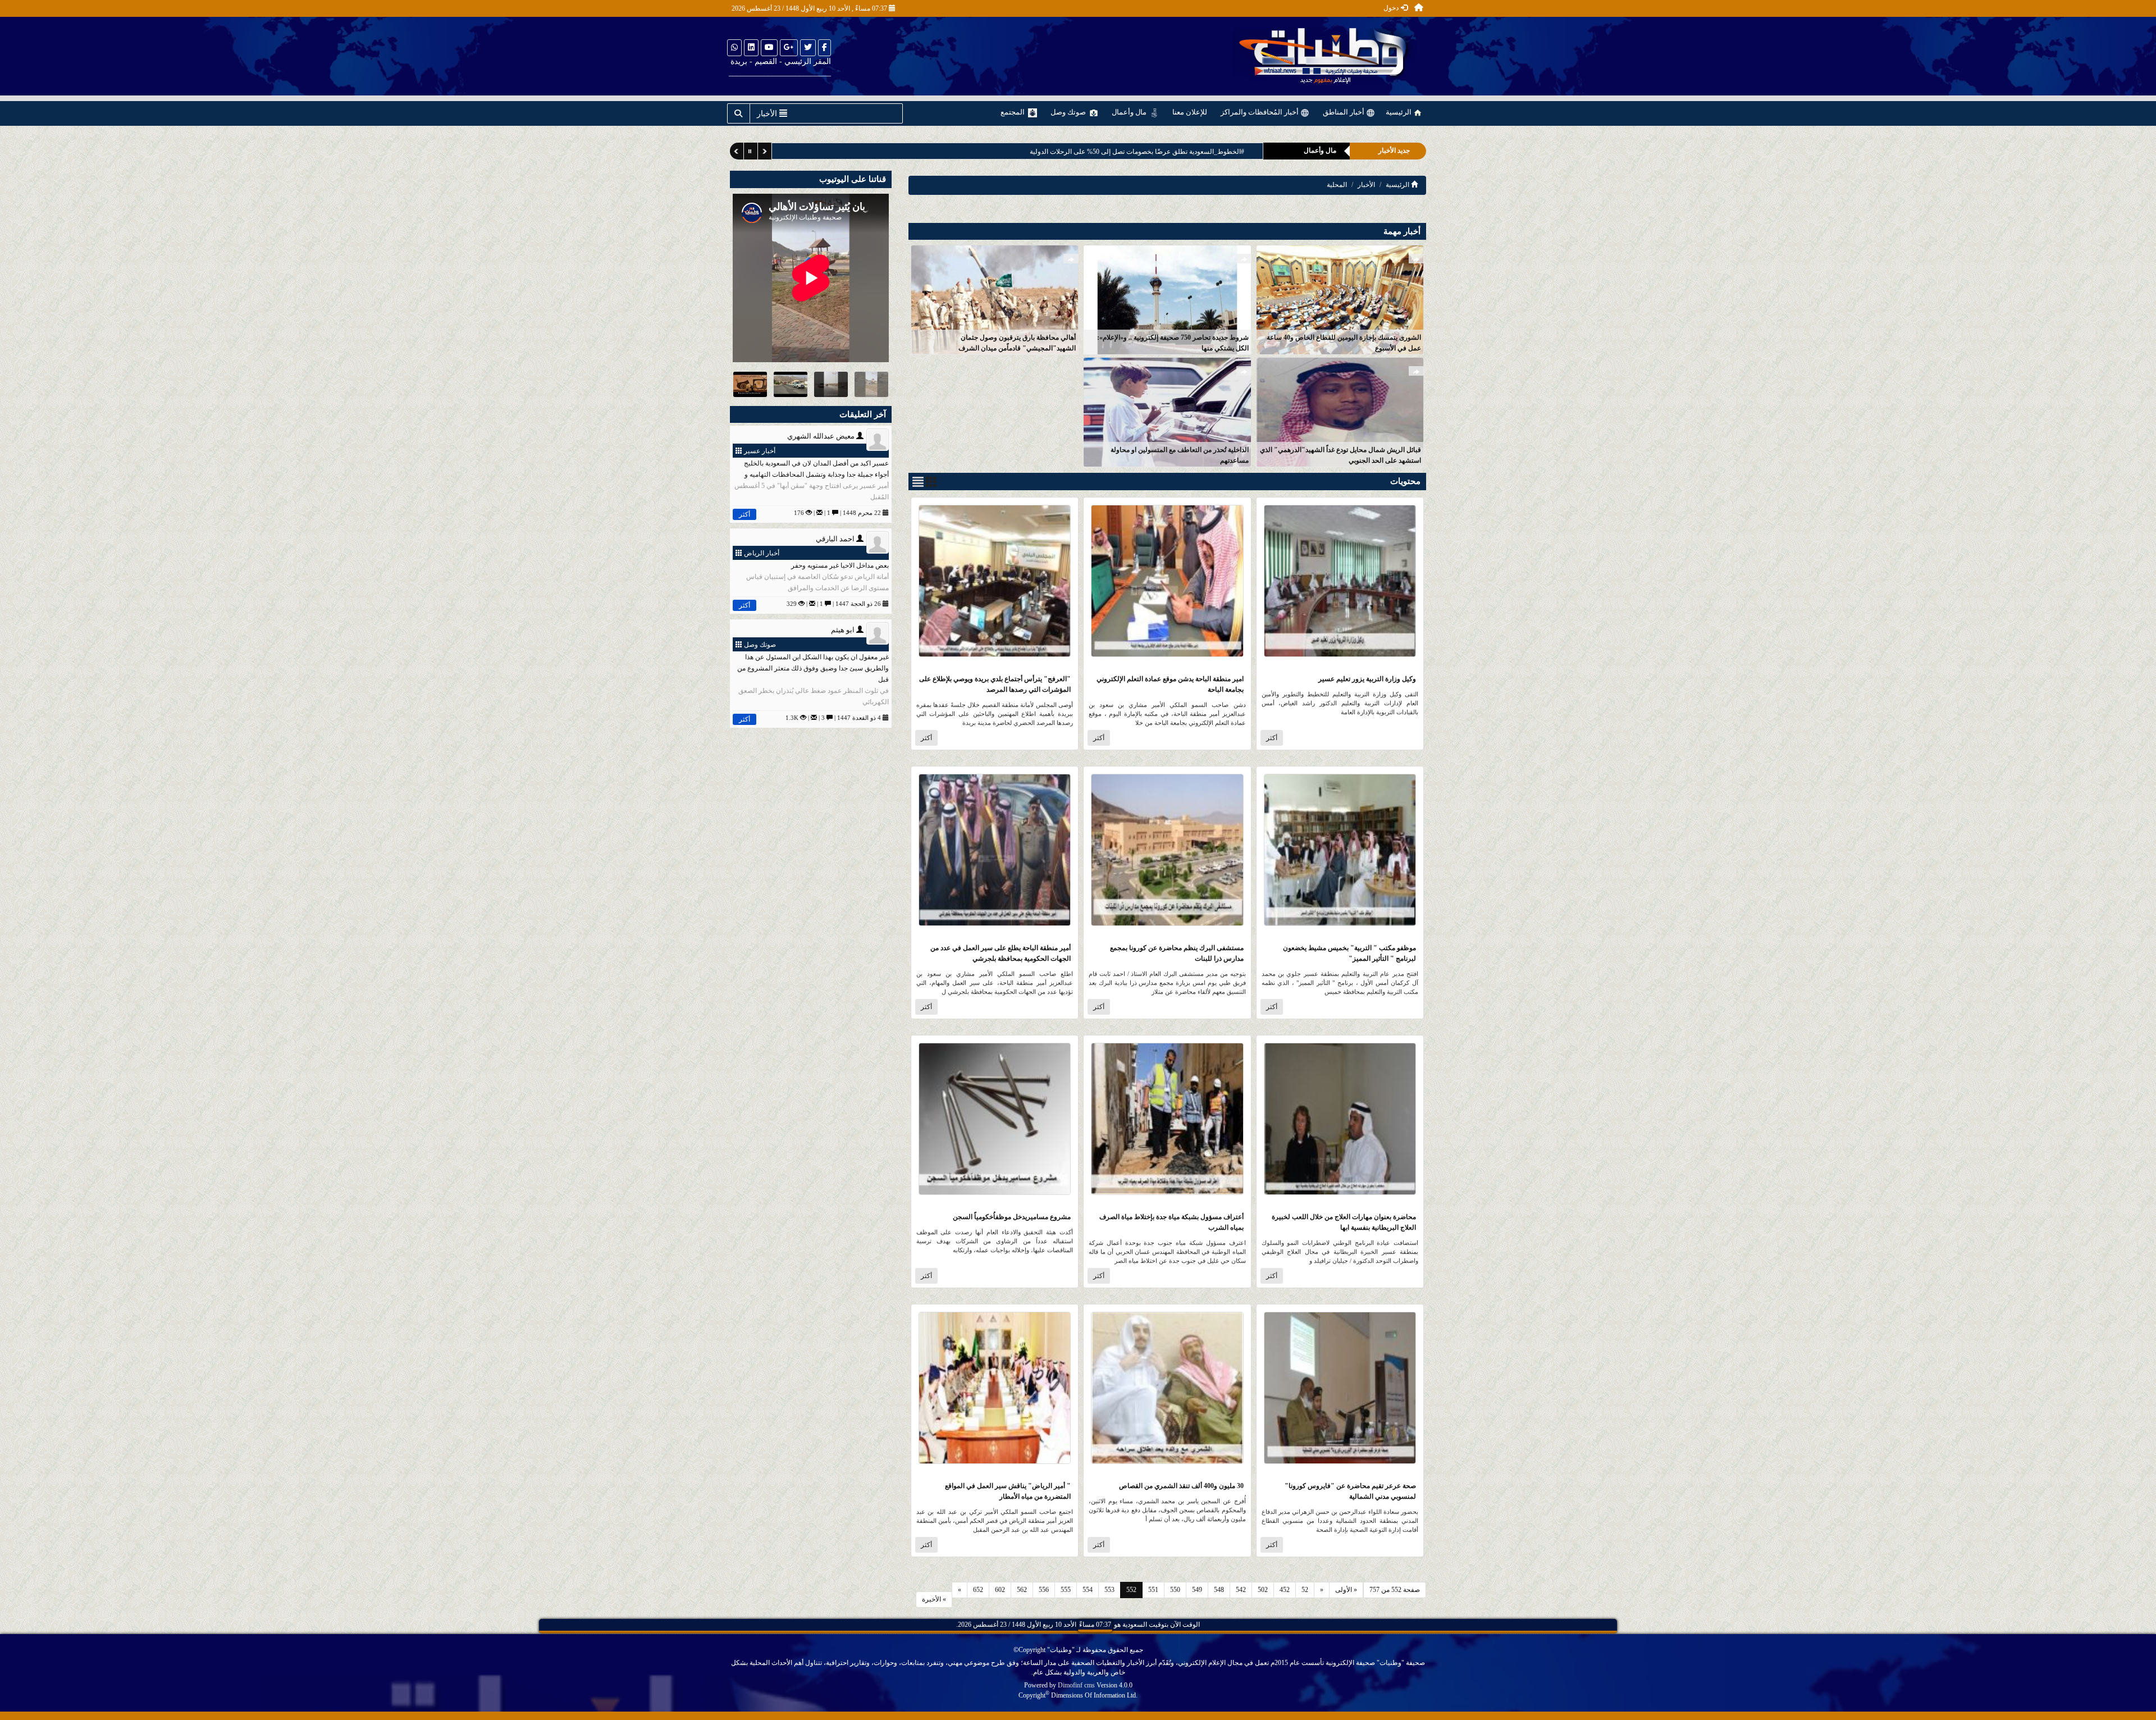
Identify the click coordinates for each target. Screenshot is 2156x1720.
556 (1044, 1590)
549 (1197, 1590)
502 (1263, 1590)
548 (1219, 1590)
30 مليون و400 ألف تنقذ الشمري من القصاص (1181, 1486)
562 (1022, 1590)
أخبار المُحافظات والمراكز (1260, 112)
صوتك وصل (1069, 112)
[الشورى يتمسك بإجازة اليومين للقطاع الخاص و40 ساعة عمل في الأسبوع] (1340, 299)
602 (1000, 1590)
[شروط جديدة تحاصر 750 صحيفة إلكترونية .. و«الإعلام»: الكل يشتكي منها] (1167, 299)
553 (1109, 1590)
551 (1153, 1590)
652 (978, 1590)
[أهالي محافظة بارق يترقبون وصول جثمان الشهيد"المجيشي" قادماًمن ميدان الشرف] (995, 299)
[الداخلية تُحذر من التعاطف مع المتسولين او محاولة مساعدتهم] (1167, 411)
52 (1305, 1590)
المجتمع (1013, 112)
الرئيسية (1399, 112)
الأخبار (1366, 185)
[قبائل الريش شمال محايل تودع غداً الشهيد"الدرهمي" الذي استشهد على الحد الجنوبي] (1340, 411)
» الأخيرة (934, 1599)
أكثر (1272, 738)
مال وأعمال (1130, 112)
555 (1066, 1590)
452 (1285, 1590)
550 (1175, 1590)
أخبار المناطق (1344, 112)
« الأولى (1346, 1590)
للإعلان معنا (1190, 112)
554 (1088, 1590)
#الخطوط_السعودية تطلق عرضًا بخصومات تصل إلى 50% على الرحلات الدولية (1137, 152)
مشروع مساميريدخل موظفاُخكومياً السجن (1012, 1217)
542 (1241, 1590)
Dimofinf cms (1076, 1685)
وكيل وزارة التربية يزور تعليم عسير (1367, 679)
